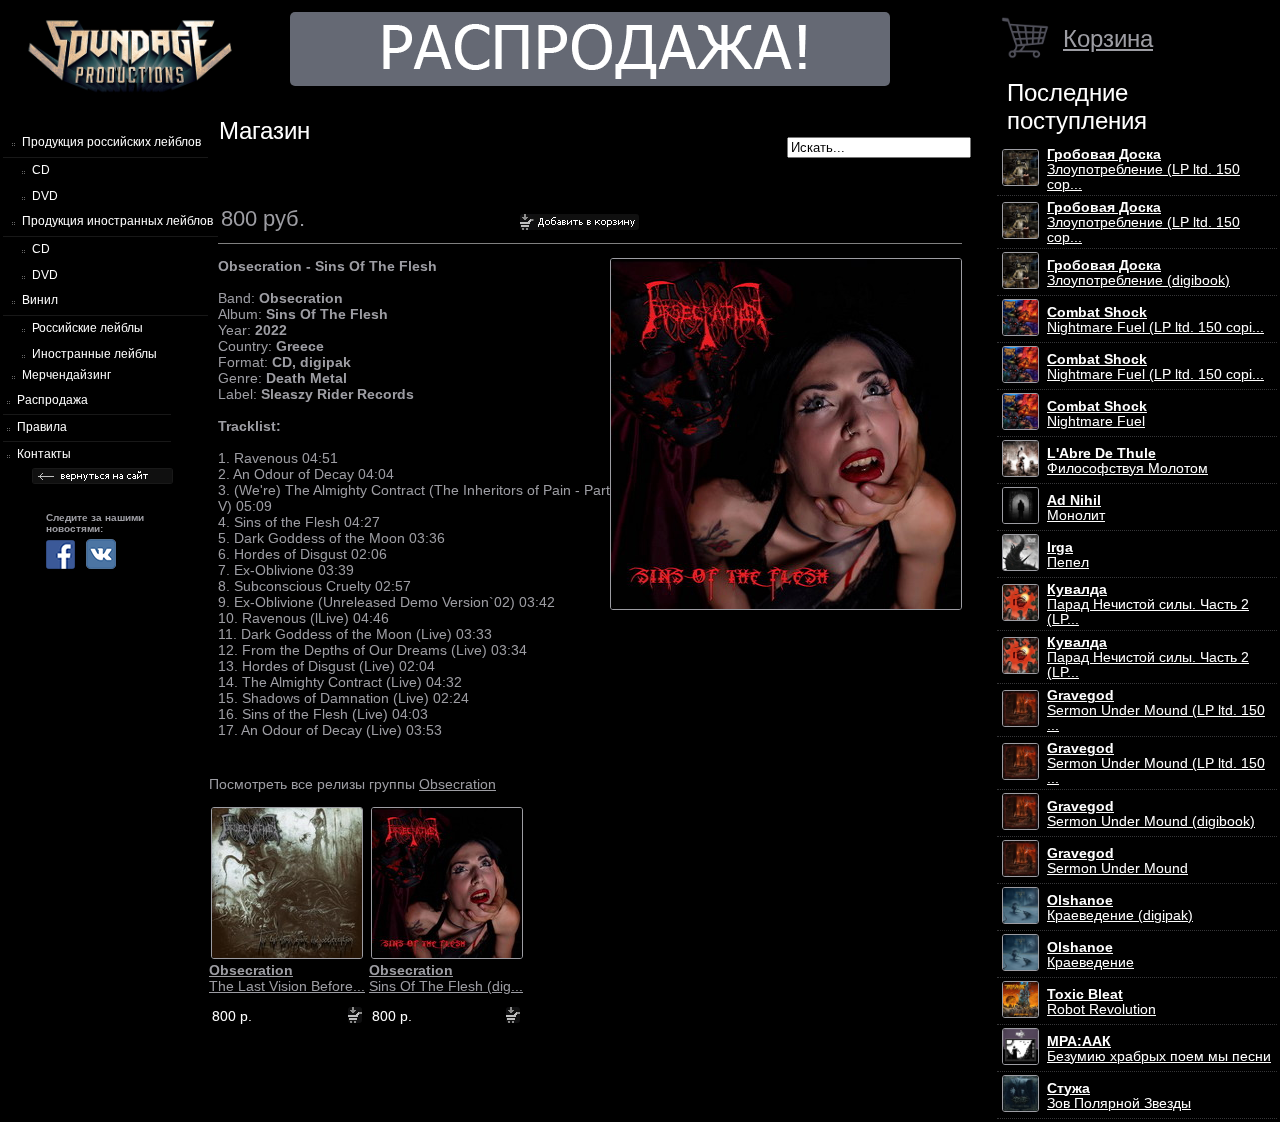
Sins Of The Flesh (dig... (446, 978)
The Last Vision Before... (287, 978)
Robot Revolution (1101, 1002)
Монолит (1076, 508)
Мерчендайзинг (66, 375)
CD (41, 170)
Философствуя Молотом (1127, 461)
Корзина (1108, 38)
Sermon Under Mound (1117, 861)
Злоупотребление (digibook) (1138, 273)
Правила (42, 427)
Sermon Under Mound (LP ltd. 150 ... (1156, 710)
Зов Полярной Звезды (1119, 1096)
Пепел (1068, 555)
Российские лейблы (87, 328)
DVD (45, 196)
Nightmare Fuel (1097, 414)
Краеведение (1090, 955)
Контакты (44, 454)
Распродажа (52, 400)
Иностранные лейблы (94, 354)
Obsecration (457, 784)
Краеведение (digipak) (1120, 908)
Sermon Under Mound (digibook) (1151, 814)
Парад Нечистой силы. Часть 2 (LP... (1148, 604)
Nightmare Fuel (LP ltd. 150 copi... (1155, 320)
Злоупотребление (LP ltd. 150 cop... (1143, 169)
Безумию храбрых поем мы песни (1159, 1049)
